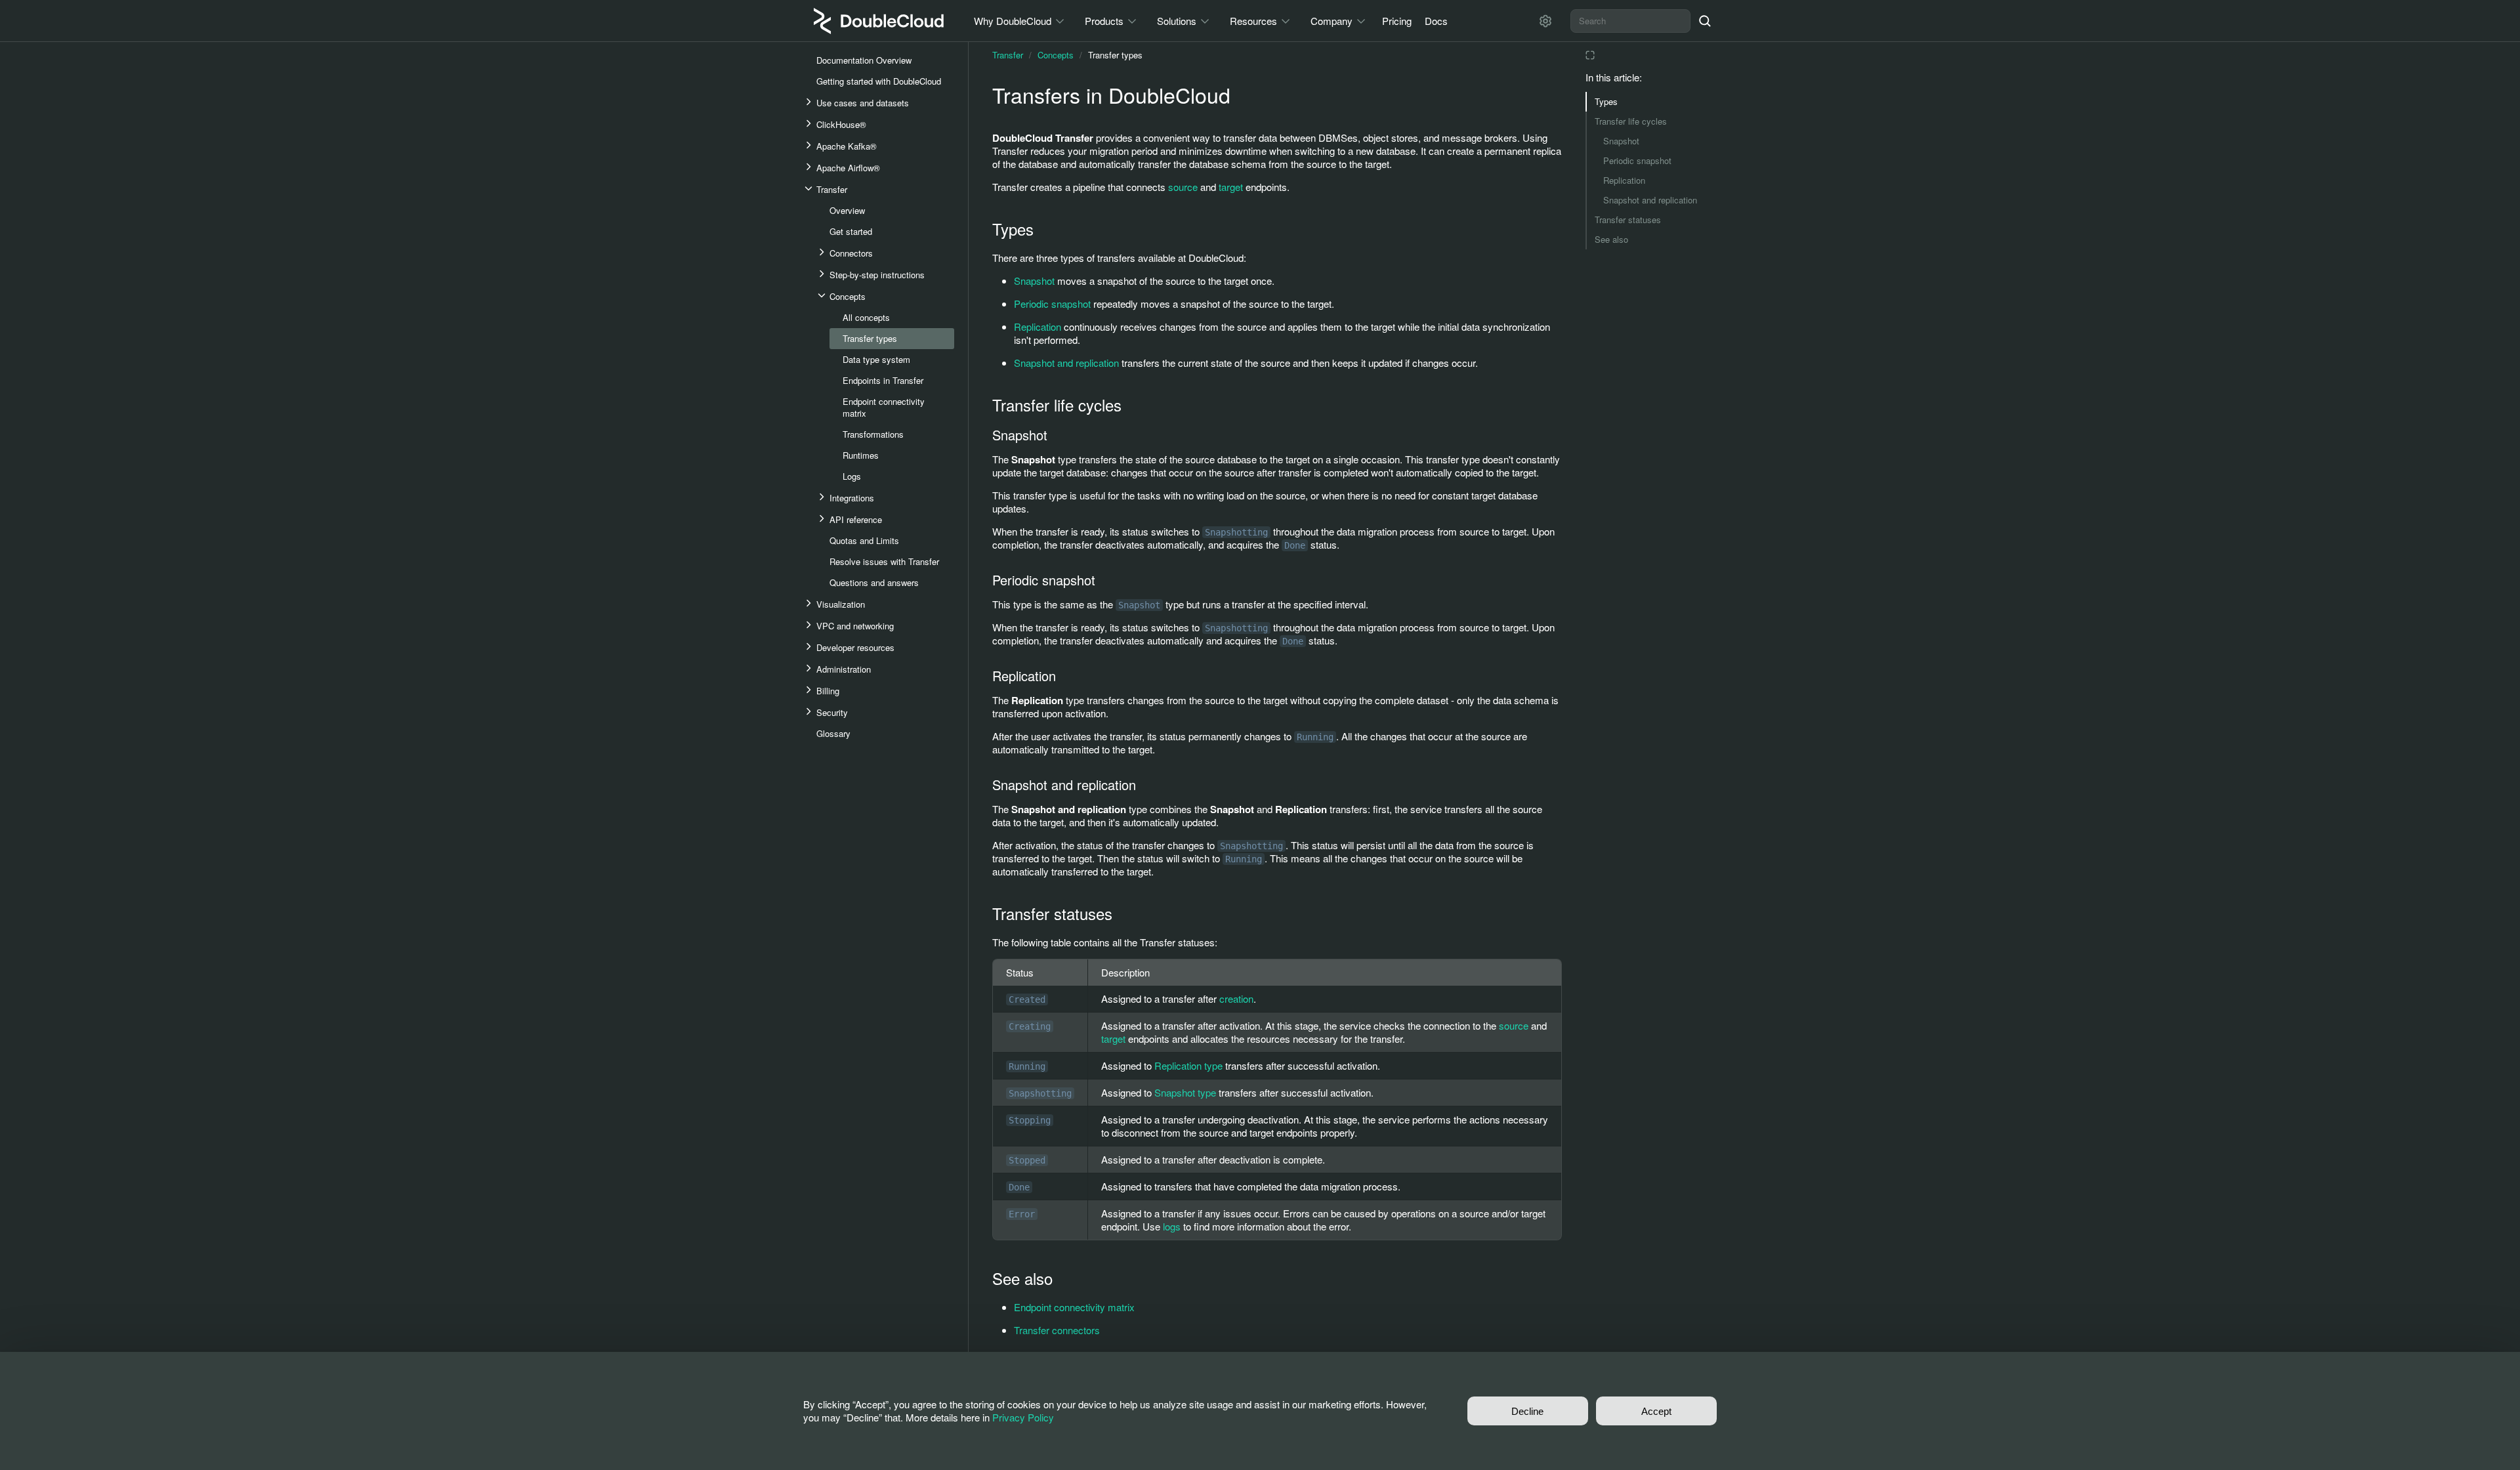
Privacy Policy (1023, 1417)
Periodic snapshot (1637, 160)
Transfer (1008, 55)
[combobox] (1630, 21)
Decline (1527, 1411)
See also (1611, 239)
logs (1172, 1226)
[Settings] (1545, 21)
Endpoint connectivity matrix (1074, 1307)
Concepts (1056, 55)
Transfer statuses (1628, 220)
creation (1236, 998)
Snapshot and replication (1650, 200)
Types (1606, 101)
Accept (1656, 1411)
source (1183, 187)
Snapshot (1621, 141)
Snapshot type (1185, 1092)
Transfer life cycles (1631, 121)
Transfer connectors (1057, 1330)
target (1231, 187)
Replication (1624, 180)
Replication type (1188, 1065)
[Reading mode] (1590, 55)
